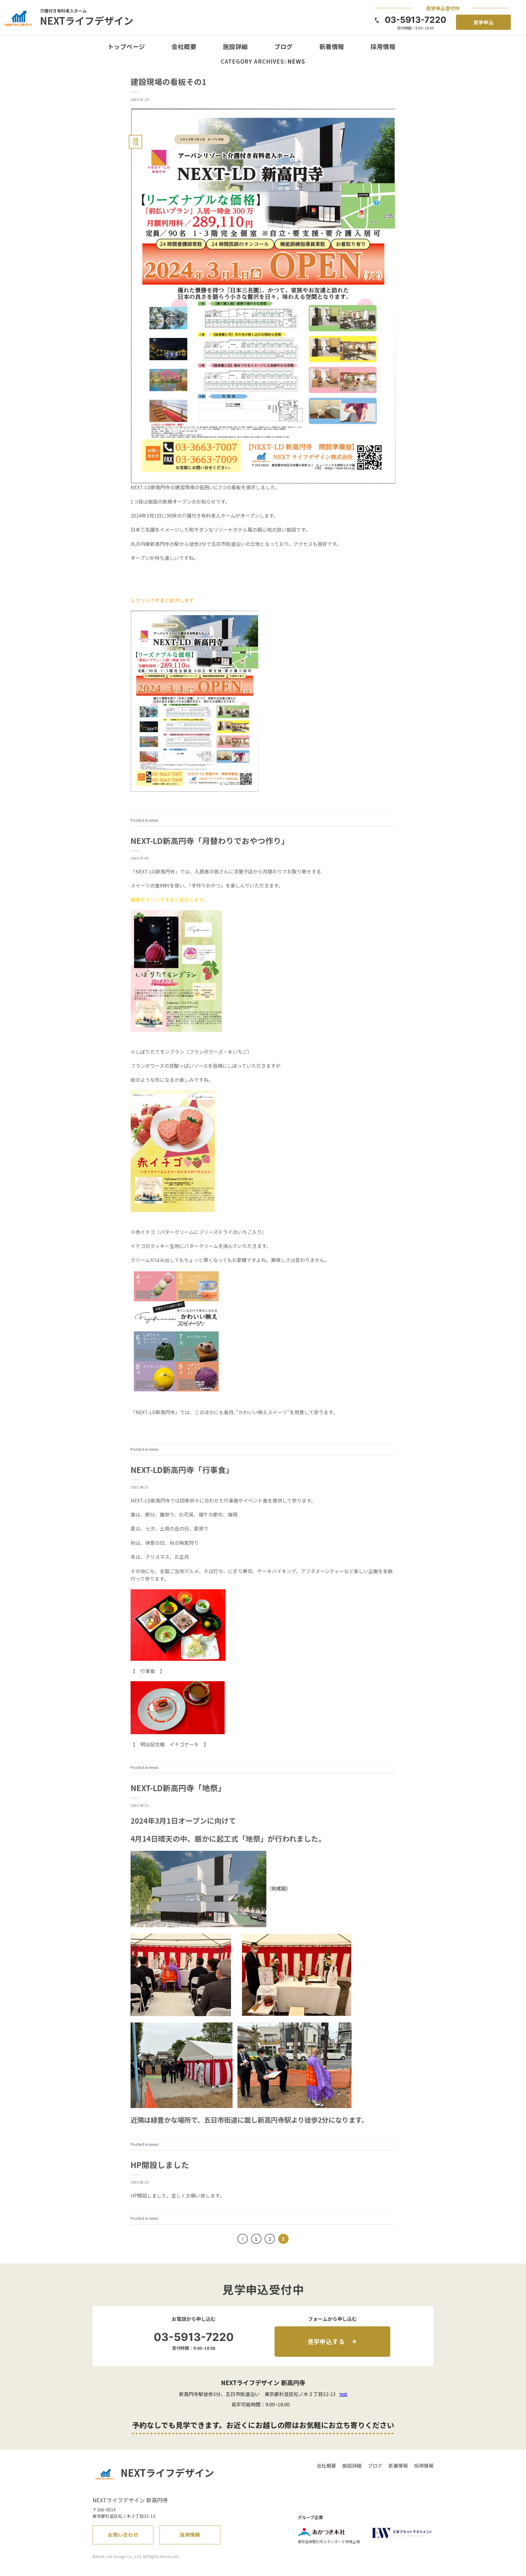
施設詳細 (235, 46)
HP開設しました (160, 2165)
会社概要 (184, 46)
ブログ (284, 46)
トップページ (126, 46)
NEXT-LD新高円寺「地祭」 (178, 1788)
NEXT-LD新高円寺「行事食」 (182, 1469)
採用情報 (383, 46)
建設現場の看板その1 (168, 81)
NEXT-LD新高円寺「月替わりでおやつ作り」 (210, 840)
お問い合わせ (123, 2535)
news (154, 820)
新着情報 (332, 46)
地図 (343, 2394)
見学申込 (484, 22)
